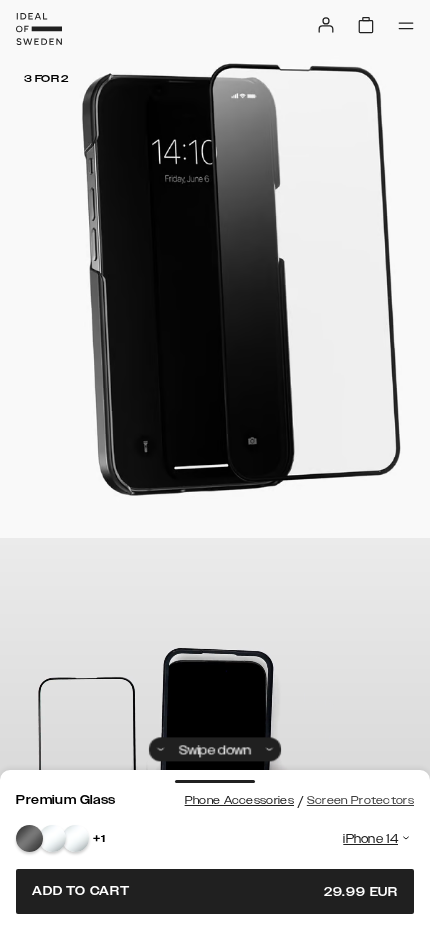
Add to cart (215, 891)
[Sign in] (326, 25)
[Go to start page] (39, 29)
